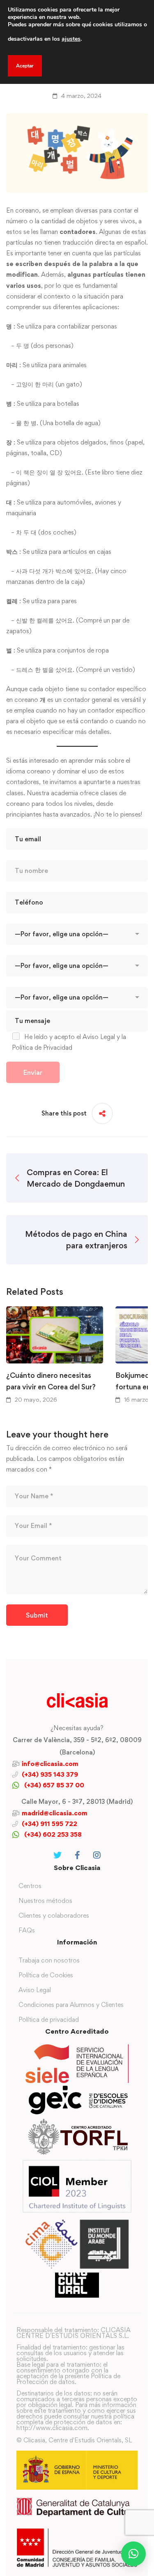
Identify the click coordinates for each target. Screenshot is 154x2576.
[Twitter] (57, 1855)
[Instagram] (97, 1855)
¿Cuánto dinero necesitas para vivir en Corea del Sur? (51, 1381)
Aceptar (25, 66)
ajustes (71, 39)
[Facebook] (77, 1855)
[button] (133, 2554)
